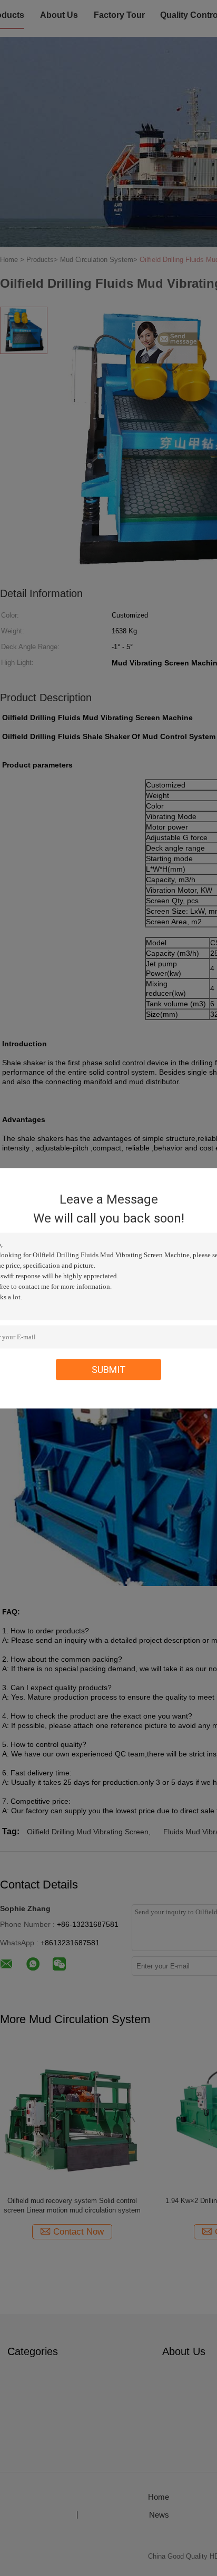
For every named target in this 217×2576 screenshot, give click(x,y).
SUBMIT (109, 1369)
